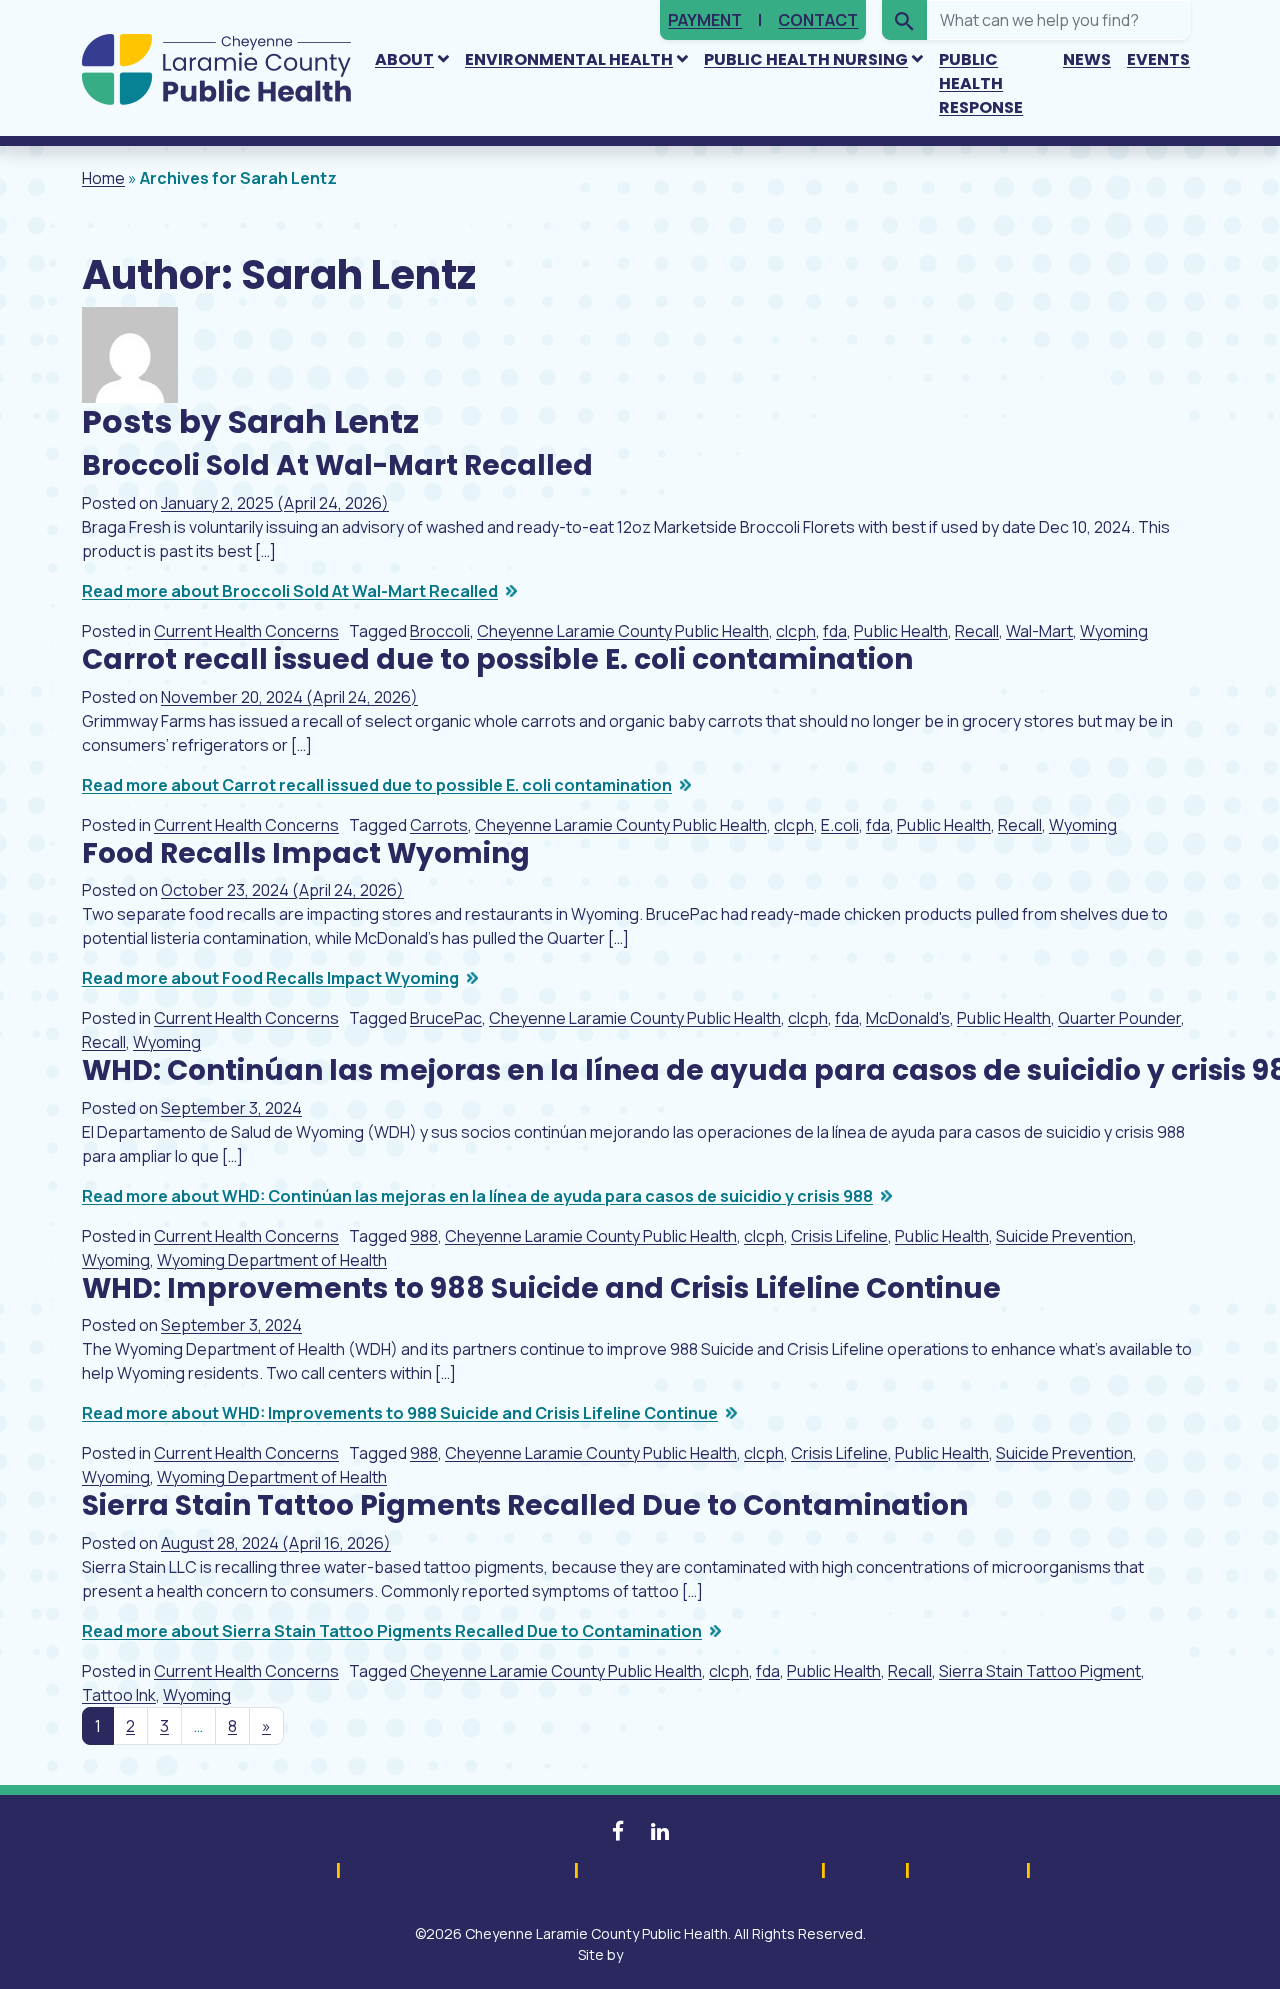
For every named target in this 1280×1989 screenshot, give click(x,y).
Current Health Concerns (246, 631)
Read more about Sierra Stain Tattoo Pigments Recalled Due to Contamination (392, 1631)
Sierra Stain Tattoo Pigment (1040, 1671)
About (404, 59)
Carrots (439, 825)
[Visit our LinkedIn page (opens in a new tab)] (660, 1831)
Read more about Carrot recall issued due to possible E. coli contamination (377, 785)
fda (835, 631)
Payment (705, 20)
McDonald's (908, 1018)
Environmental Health (569, 59)
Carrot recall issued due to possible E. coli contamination (497, 659)
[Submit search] (904, 20)
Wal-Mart (1039, 631)
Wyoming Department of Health (272, 1260)
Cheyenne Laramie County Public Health (623, 631)
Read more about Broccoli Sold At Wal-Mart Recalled (290, 591)
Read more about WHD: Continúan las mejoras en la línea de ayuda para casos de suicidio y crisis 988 (477, 1196)
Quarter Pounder (1119, 1018)
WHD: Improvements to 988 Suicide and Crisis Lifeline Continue (541, 1288)
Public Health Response (981, 83)
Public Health (901, 631)
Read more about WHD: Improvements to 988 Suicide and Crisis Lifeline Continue (400, 1413)
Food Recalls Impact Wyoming (306, 853)
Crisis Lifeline (839, 1236)
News (1087, 59)
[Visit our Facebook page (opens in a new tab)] (619, 1831)
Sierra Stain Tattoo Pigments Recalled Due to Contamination (525, 1505)
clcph (796, 631)
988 (424, 1236)
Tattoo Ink (119, 1695)
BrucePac (446, 1018)
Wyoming (1114, 631)
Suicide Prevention (1064, 1236)
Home (103, 178)
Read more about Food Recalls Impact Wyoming (270, 978)
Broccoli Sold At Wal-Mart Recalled (337, 465)
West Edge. (664, 1954)
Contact (818, 20)
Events (1158, 59)
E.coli (840, 825)
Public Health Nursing (806, 59)
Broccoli (440, 631)
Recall (977, 631)
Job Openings (1096, 1882)
